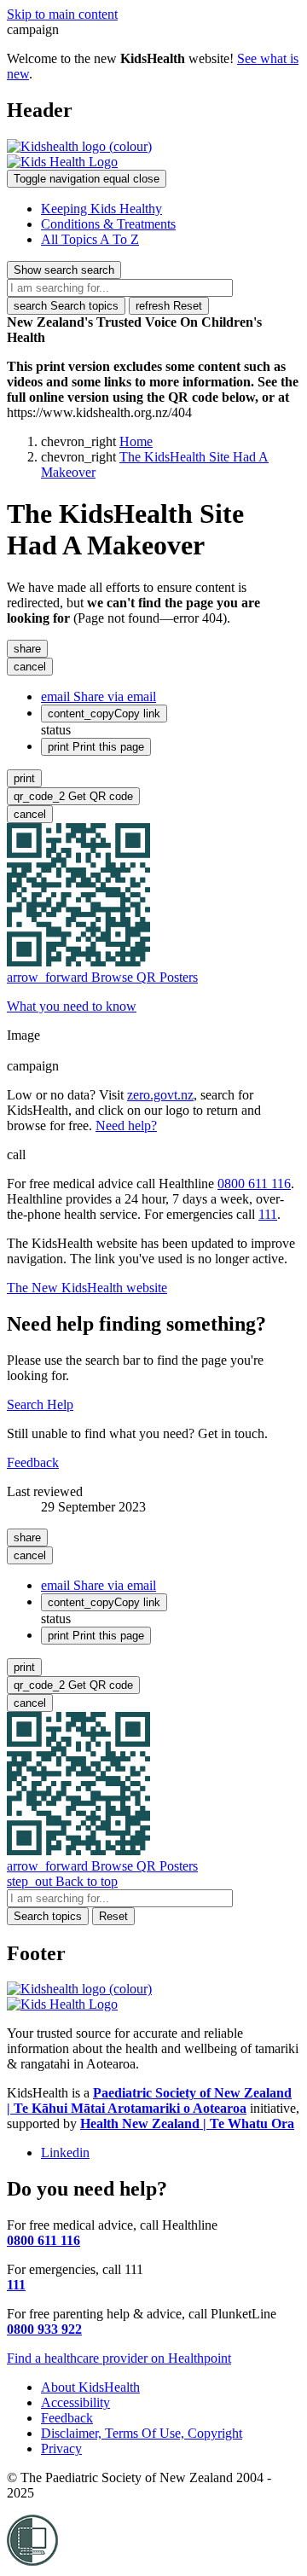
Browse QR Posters (102, 977)
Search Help (40, 1404)
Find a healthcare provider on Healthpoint (119, 2358)
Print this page (96, 747)
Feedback (33, 1462)
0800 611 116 (254, 1184)
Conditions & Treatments (108, 224)
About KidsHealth (90, 2387)
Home (136, 441)
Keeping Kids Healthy (101, 209)
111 (268, 1214)
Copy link (104, 714)
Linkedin (65, 2152)
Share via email (98, 696)
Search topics (66, 306)
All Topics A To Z (90, 239)
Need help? (126, 1126)
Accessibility (75, 2402)
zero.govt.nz (160, 1095)
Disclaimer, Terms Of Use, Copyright (142, 2433)
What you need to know (72, 1006)
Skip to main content (62, 14)
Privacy (61, 2448)
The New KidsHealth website (87, 1288)
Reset (169, 306)
